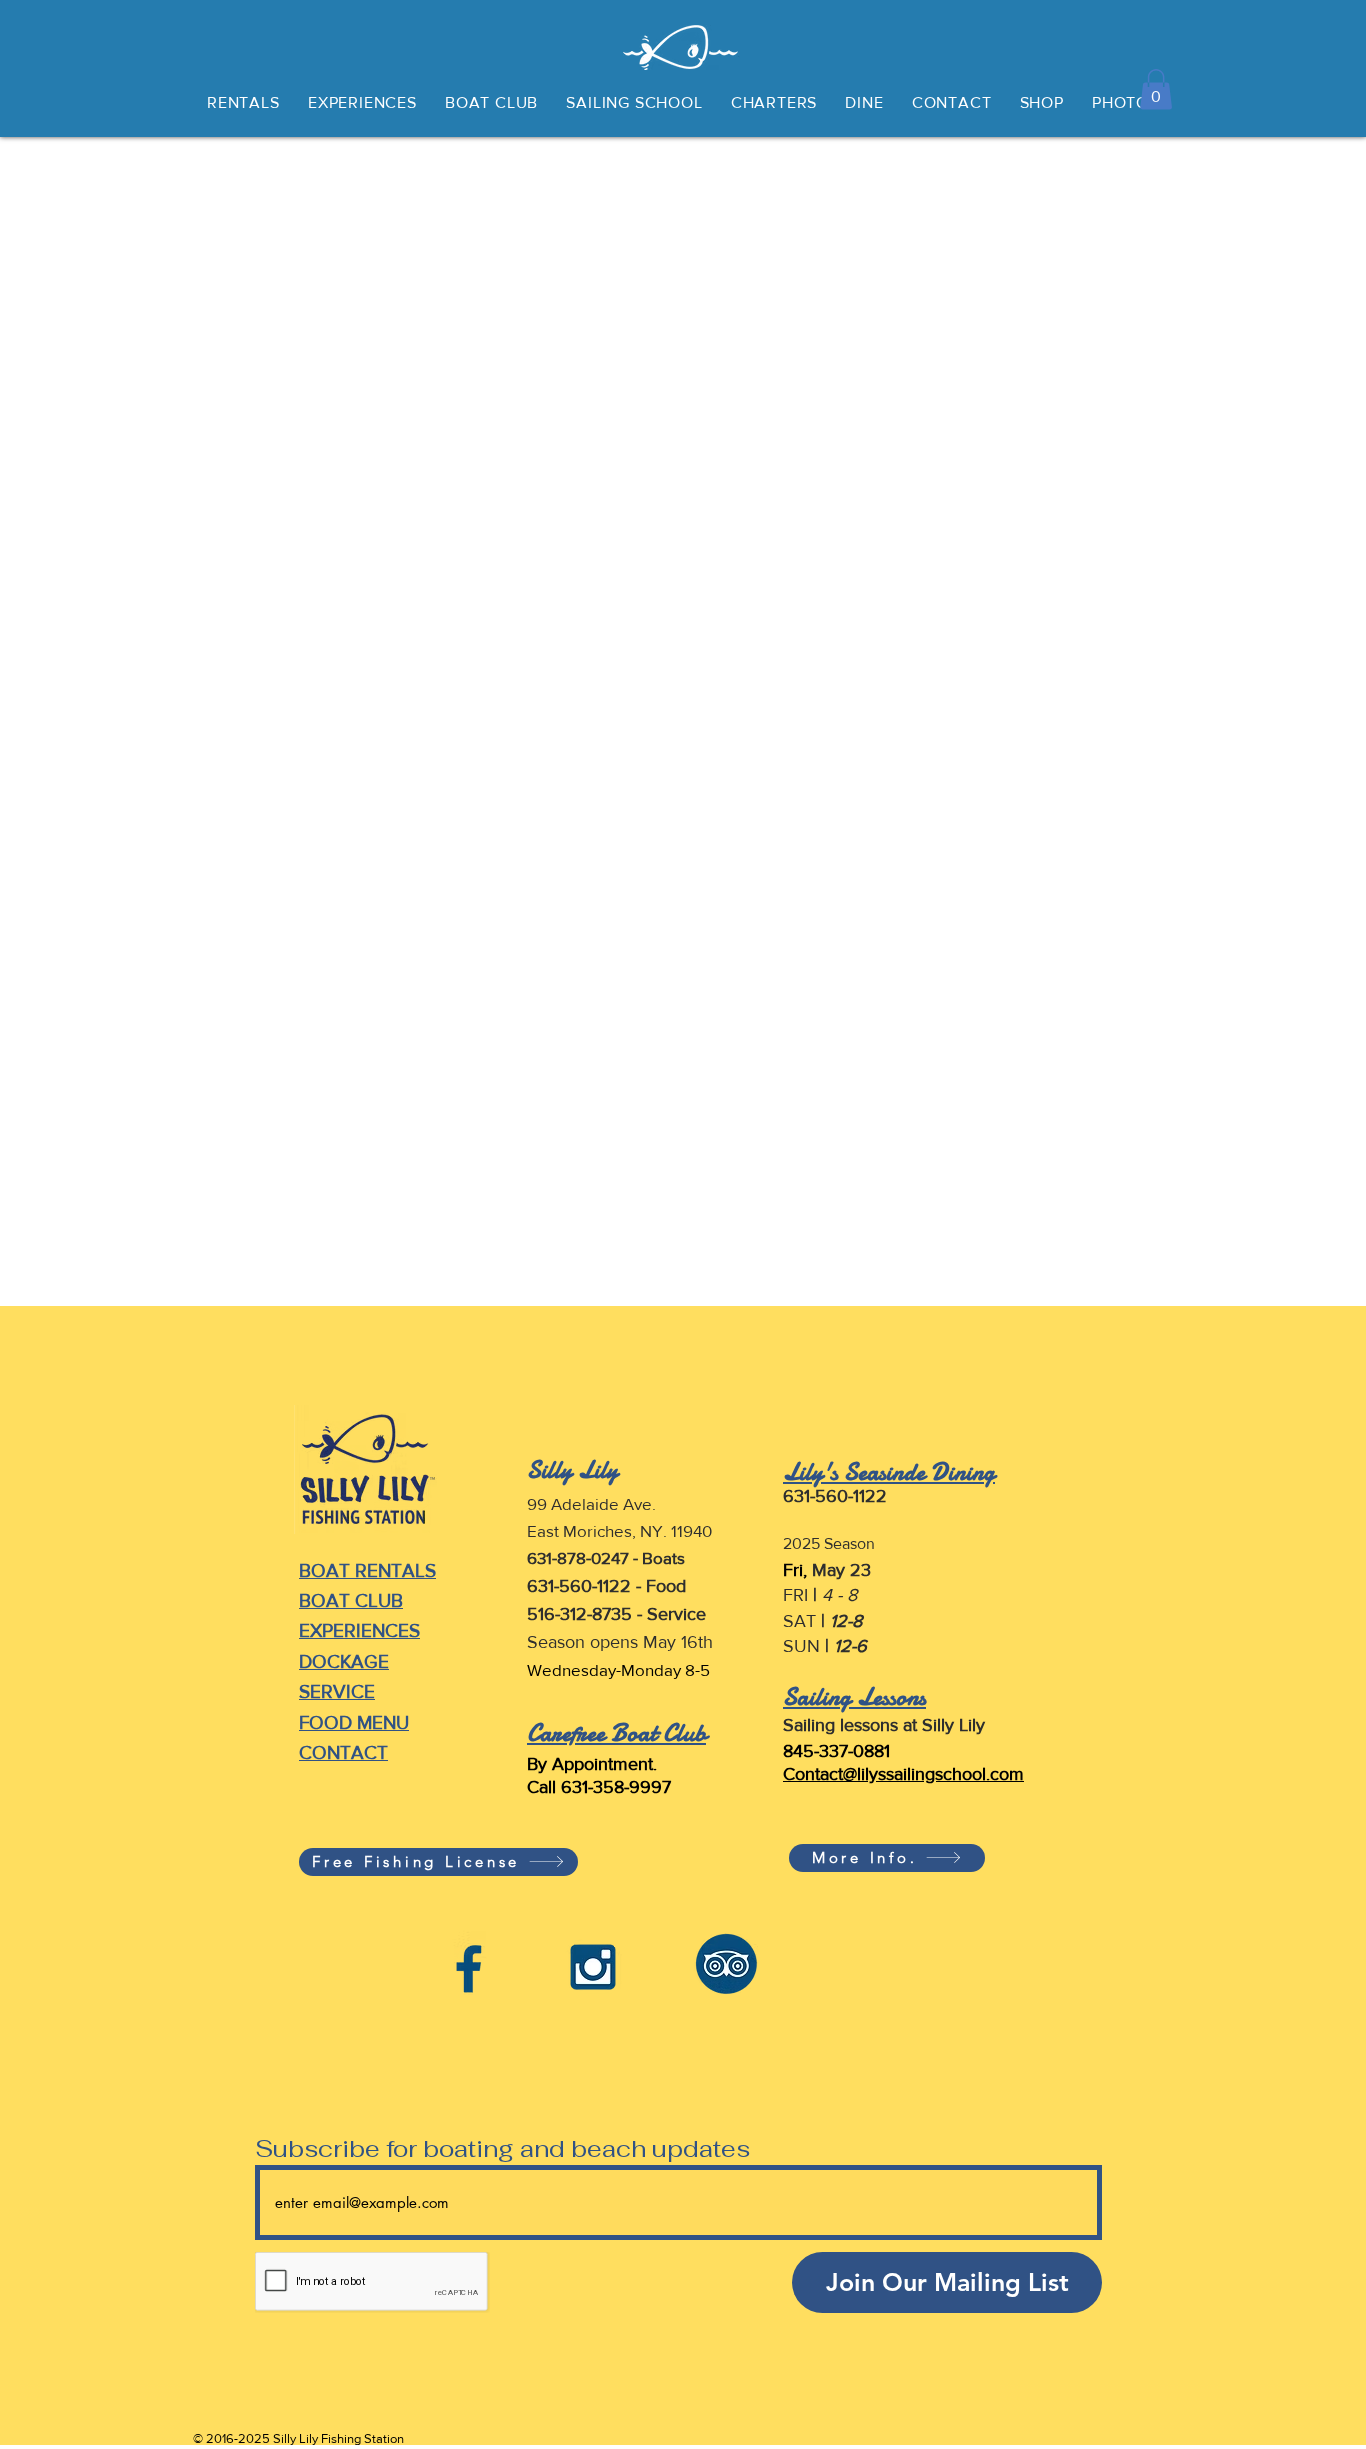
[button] (1156, 89)
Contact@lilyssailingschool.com (903, 1774)
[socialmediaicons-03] (469, 1962)
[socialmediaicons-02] (597, 1962)
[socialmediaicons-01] (725, 1962)
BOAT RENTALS (367, 1570)
